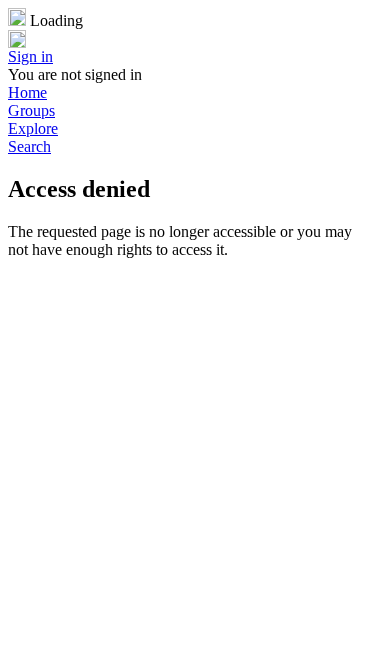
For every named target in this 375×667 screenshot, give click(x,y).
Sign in (30, 56)
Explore (33, 128)
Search (29, 146)
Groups (31, 110)
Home (27, 92)
